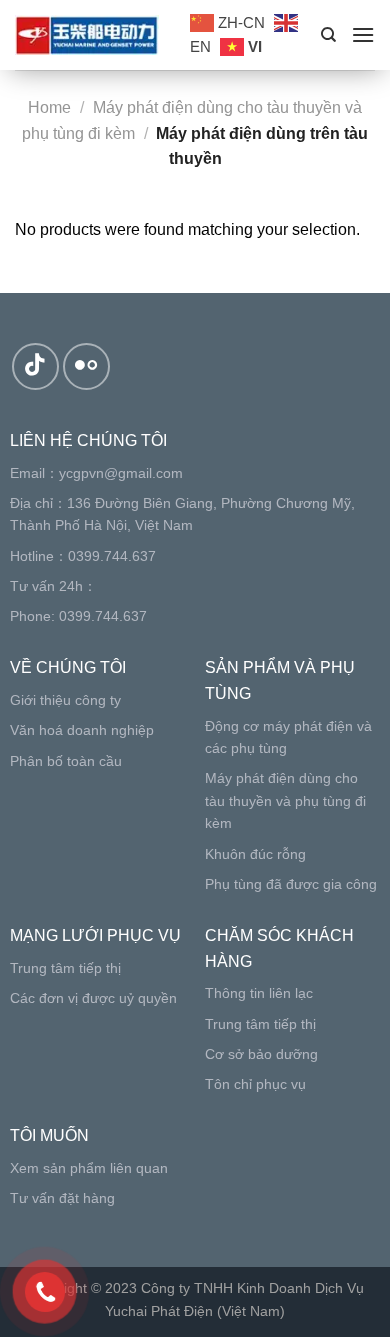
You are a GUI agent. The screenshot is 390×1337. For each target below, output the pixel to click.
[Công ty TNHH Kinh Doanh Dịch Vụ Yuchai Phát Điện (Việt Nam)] (87, 35)
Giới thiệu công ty (65, 700)
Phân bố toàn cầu (66, 761)
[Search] (328, 35)
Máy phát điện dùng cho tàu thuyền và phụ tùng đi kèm (285, 800)
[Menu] (363, 34)
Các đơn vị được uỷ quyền (93, 998)
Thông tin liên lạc (259, 993)
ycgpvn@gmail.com (121, 473)
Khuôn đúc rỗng (255, 854)
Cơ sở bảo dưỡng (261, 1054)
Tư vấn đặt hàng (62, 1198)
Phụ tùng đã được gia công (291, 884)
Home (49, 107)
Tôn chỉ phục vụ (255, 1084)
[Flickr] (86, 366)
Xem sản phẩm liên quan (89, 1168)
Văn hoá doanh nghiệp (82, 730)
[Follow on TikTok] (35, 366)
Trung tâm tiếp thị (65, 968)
